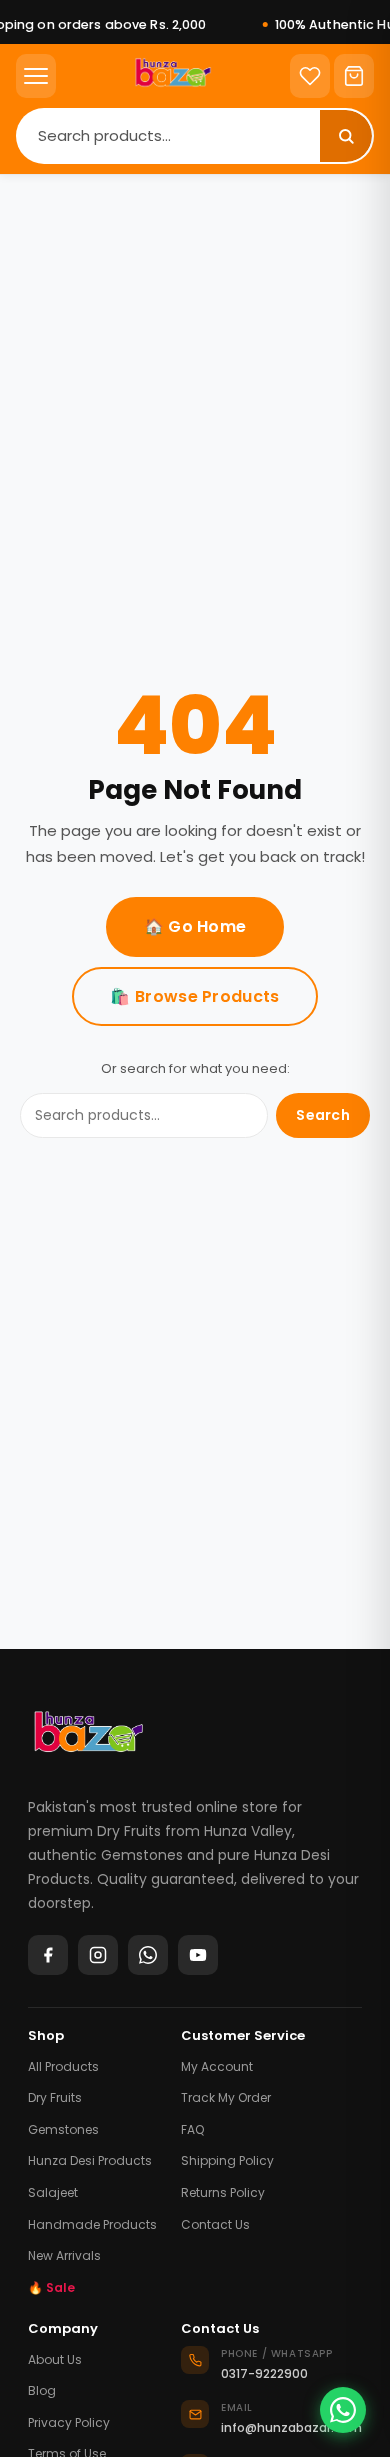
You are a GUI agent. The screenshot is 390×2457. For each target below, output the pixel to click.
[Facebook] (48, 1955)
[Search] (346, 136)
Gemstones (63, 2129)
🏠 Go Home (195, 926)
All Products (63, 2066)
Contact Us (215, 2224)
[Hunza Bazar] (88, 1739)
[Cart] (354, 76)
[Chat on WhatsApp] (343, 2410)
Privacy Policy (69, 2422)
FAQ (192, 2129)
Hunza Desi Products (90, 2160)
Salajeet (53, 2192)
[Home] (173, 76)
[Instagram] (98, 1955)
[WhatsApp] (148, 1955)
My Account (217, 2066)
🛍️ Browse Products (194, 996)
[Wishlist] (310, 76)
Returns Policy (223, 2192)
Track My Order (226, 2097)
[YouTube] (198, 1955)
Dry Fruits (55, 2097)
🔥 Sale (51, 2287)
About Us (55, 2359)
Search (323, 1115)
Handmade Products (92, 2224)
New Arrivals (64, 2255)
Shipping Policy (227, 2160)
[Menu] (36, 76)
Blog (42, 2390)
